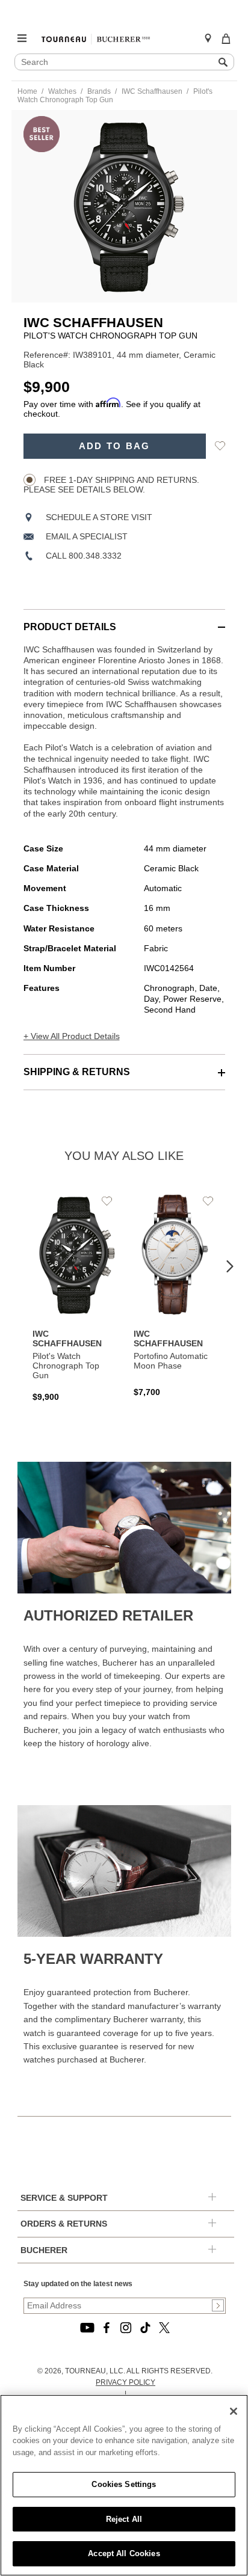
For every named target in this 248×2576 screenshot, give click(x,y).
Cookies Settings (124, 2484)
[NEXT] (230, 1267)
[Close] (234, 2411)
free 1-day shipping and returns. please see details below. (111, 485)
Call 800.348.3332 (84, 556)
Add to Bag (115, 446)
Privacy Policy (126, 2382)
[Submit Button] (218, 2305)
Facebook (107, 2328)
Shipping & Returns (77, 1072)
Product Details (70, 627)
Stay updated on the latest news (78, 2284)
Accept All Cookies (124, 2553)
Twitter (164, 2328)
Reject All (124, 2519)
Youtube (87, 2328)
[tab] (124, 621)
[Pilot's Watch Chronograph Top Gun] (74, 1297)
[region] (124, 2485)
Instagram (126, 2328)
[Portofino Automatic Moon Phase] (175, 1295)
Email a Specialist (87, 536)
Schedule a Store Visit (99, 517)
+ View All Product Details (72, 1036)
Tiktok (145, 2328)
